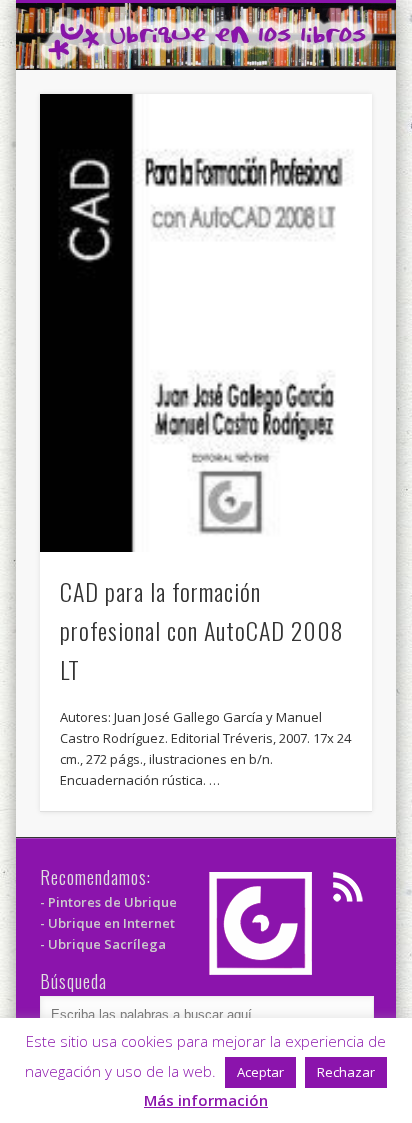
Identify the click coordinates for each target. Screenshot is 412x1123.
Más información (206, 1100)
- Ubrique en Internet (107, 923)
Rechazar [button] (346, 1072)
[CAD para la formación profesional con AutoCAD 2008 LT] (206, 323)
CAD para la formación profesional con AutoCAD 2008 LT (202, 630)
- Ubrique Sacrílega (103, 944)
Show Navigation (323, 179)
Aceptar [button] (260, 1072)
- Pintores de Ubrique (108, 902)
